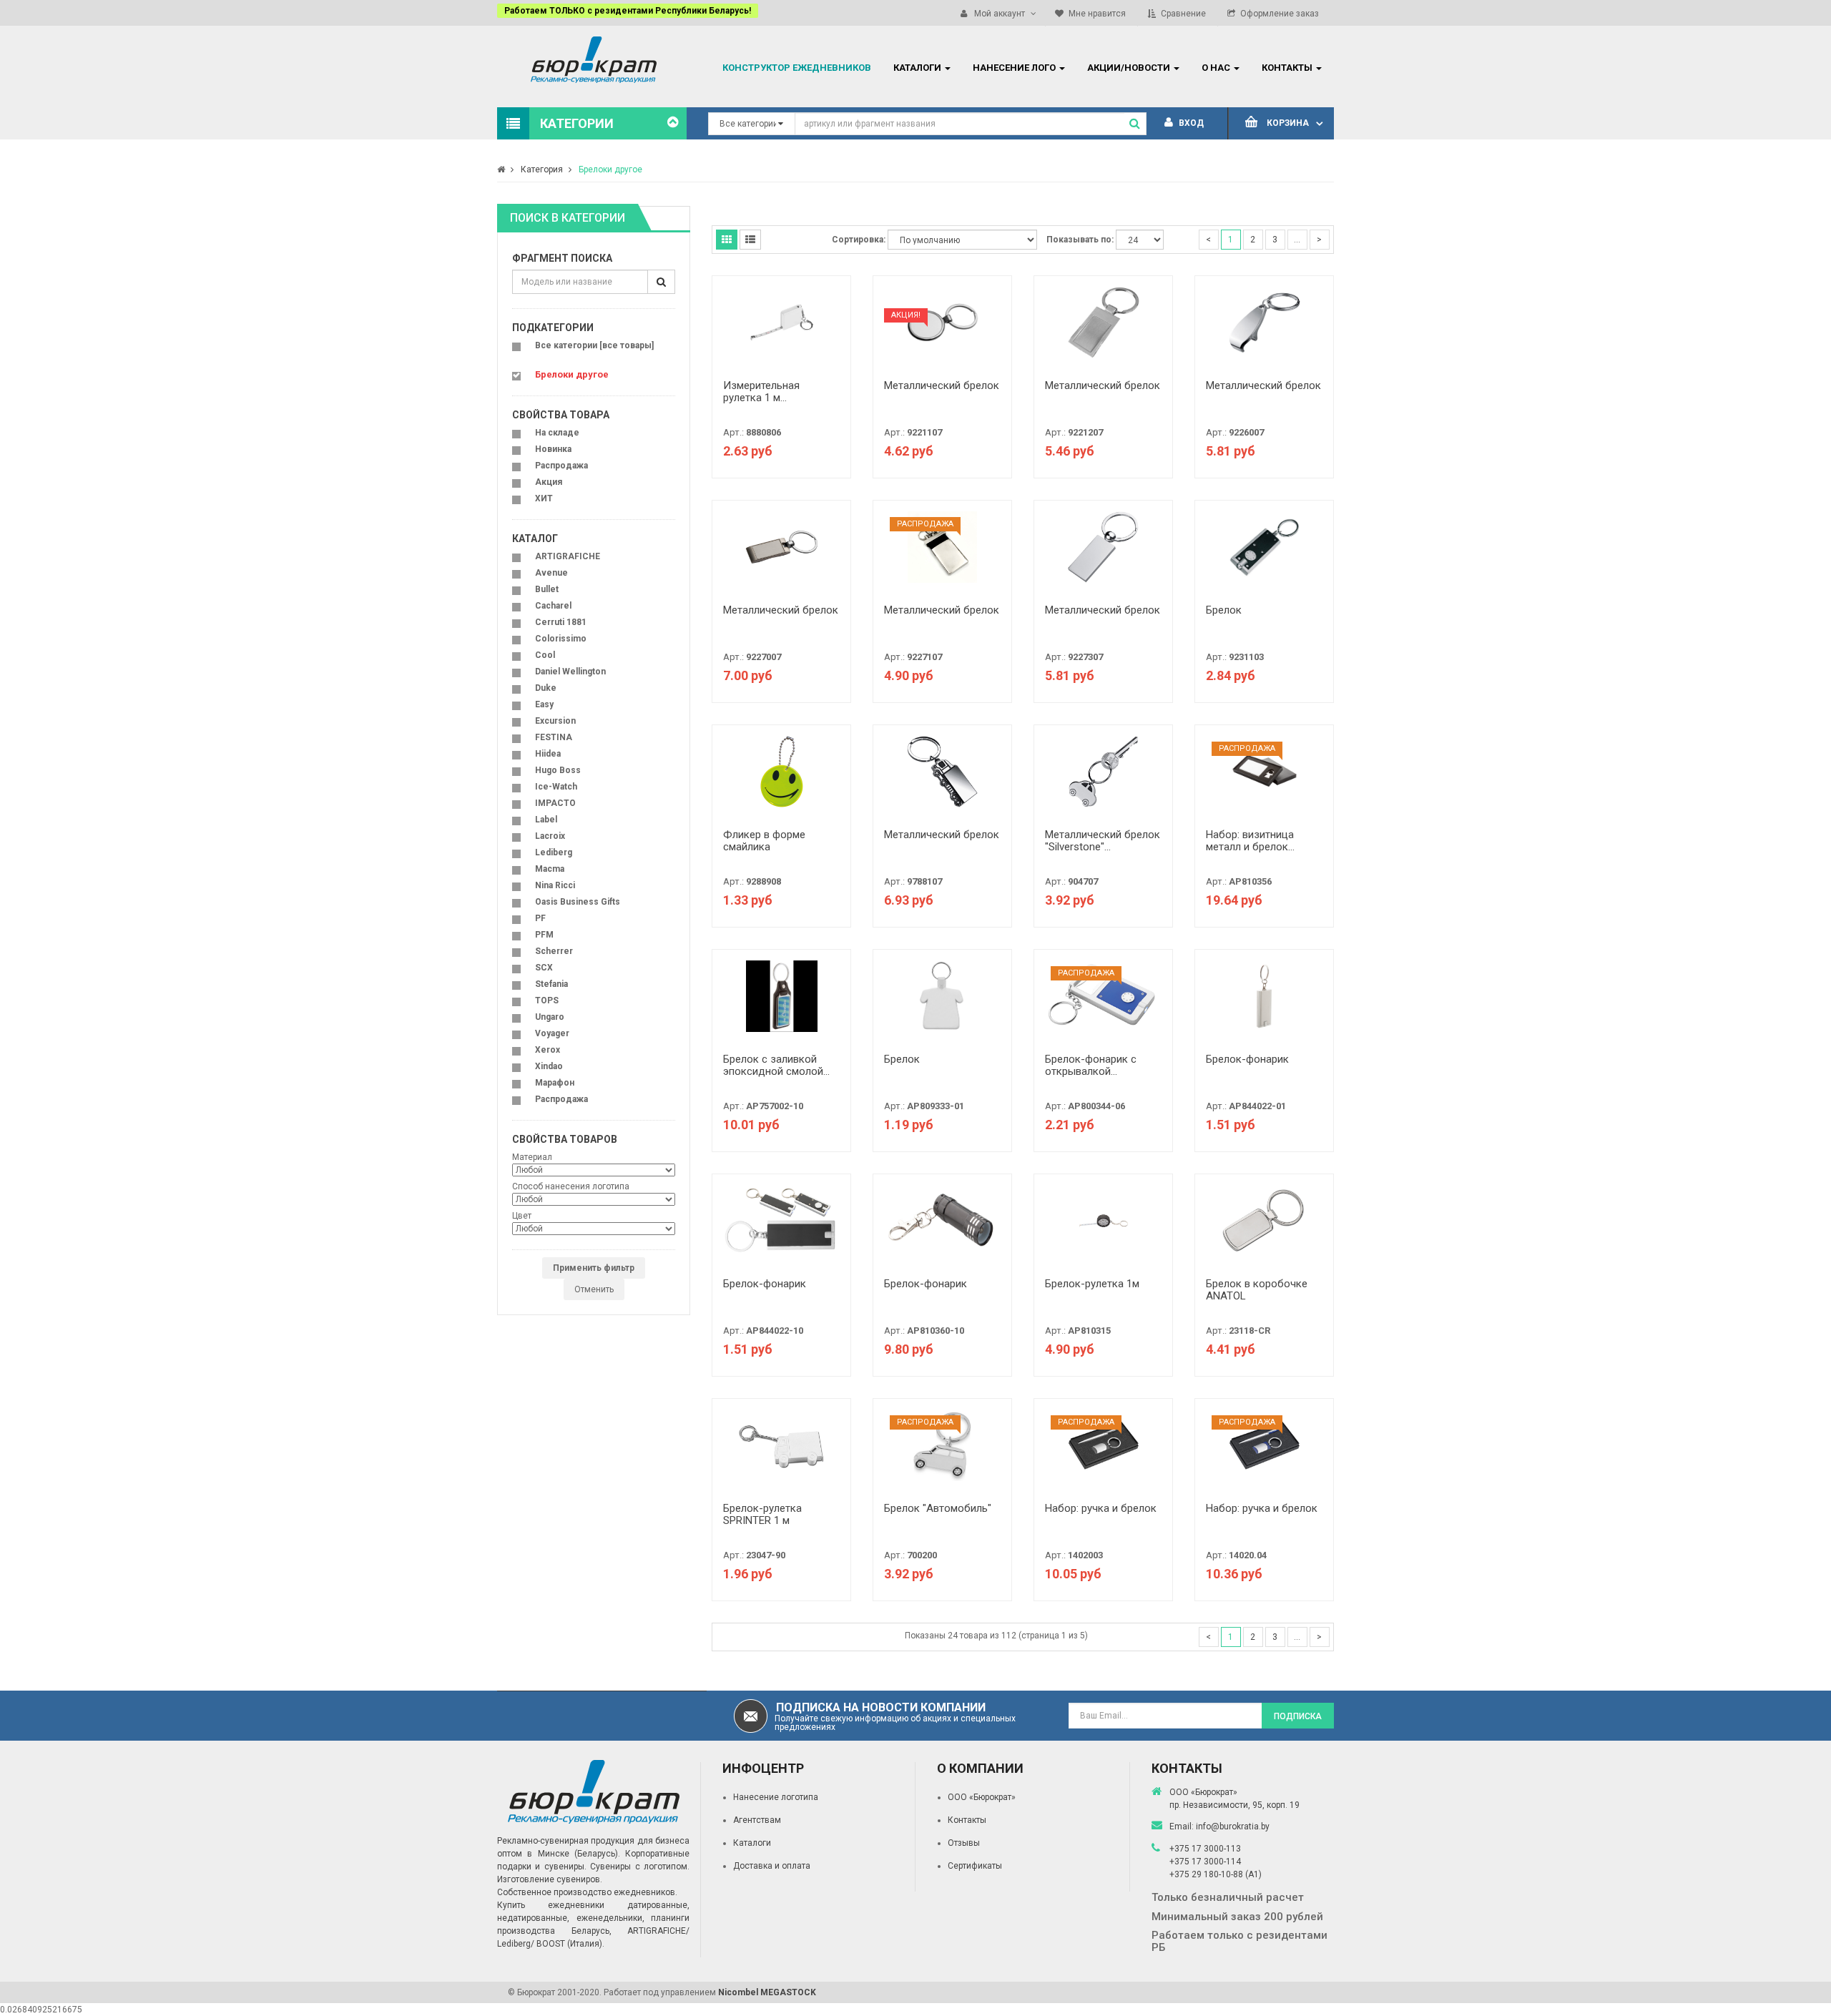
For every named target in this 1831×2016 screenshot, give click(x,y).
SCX (544, 968)
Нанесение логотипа (776, 1797)
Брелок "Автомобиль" (938, 1508)
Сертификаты (975, 1866)
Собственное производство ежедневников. (587, 1892)
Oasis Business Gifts (578, 902)
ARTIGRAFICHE (568, 556)
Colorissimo (561, 639)
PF (540, 918)
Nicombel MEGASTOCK (767, 1992)
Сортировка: (859, 240)
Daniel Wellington (570, 672)
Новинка (553, 449)
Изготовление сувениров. (550, 1879)
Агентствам (757, 1820)
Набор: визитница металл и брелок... (1250, 841)
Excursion (555, 721)
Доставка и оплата (772, 1866)
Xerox (548, 1050)
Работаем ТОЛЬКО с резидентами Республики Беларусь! (628, 11)
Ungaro (550, 1017)
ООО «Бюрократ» (982, 1797)
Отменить (594, 1289)
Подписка (1298, 1716)
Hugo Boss (558, 770)
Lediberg (554, 852)
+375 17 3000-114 (1205, 1862)
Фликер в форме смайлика (764, 841)
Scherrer (554, 951)
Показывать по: (1080, 240)
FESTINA (554, 737)
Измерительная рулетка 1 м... (761, 392)
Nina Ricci (555, 885)
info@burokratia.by (1233, 1826)
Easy (544, 704)
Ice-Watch (556, 787)
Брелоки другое (610, 169)
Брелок (1224, 610)
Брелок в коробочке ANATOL (1257, 1290)
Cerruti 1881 (561, 622)
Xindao (549, 1066)
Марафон (555, 1083)
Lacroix (550, 836)
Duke (546, 688)
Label (546, 820)
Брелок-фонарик (1247, 1059)
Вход (1190, 123)
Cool (545, 655)
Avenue (551, 573)
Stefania (551, 984)
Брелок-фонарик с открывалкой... (1091, 1065)
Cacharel (553, 606)
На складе (557, 433)
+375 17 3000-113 (1205, 1849)
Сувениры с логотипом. (640, 1867)
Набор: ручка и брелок (1101, 1508)
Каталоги (752, 1843)
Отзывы (964, 1843)
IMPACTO (555, 803)
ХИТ (544, 498)
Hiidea (548, 754)
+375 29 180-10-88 (1207, 1874)
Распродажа (561, 466)
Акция (549, 482)
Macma (550, 869)
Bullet (547, 589)
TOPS (547, 1000)
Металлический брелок (942, 385)
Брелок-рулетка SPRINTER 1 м (762, 1514)
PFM (544, 935)
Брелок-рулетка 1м (1092, 1284)
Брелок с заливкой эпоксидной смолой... (776, 1065)
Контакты (967, 1820)
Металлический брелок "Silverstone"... (1103, 841)
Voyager (552, 1033)
